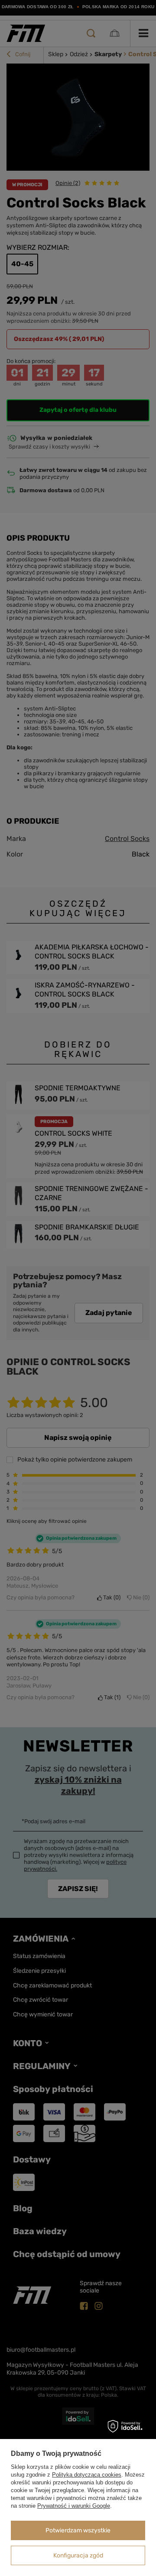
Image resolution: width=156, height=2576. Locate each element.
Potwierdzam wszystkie (78, 2530)
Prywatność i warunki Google (74, 2506)
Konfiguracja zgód (78, 2555)
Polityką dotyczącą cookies (87, 2475)
